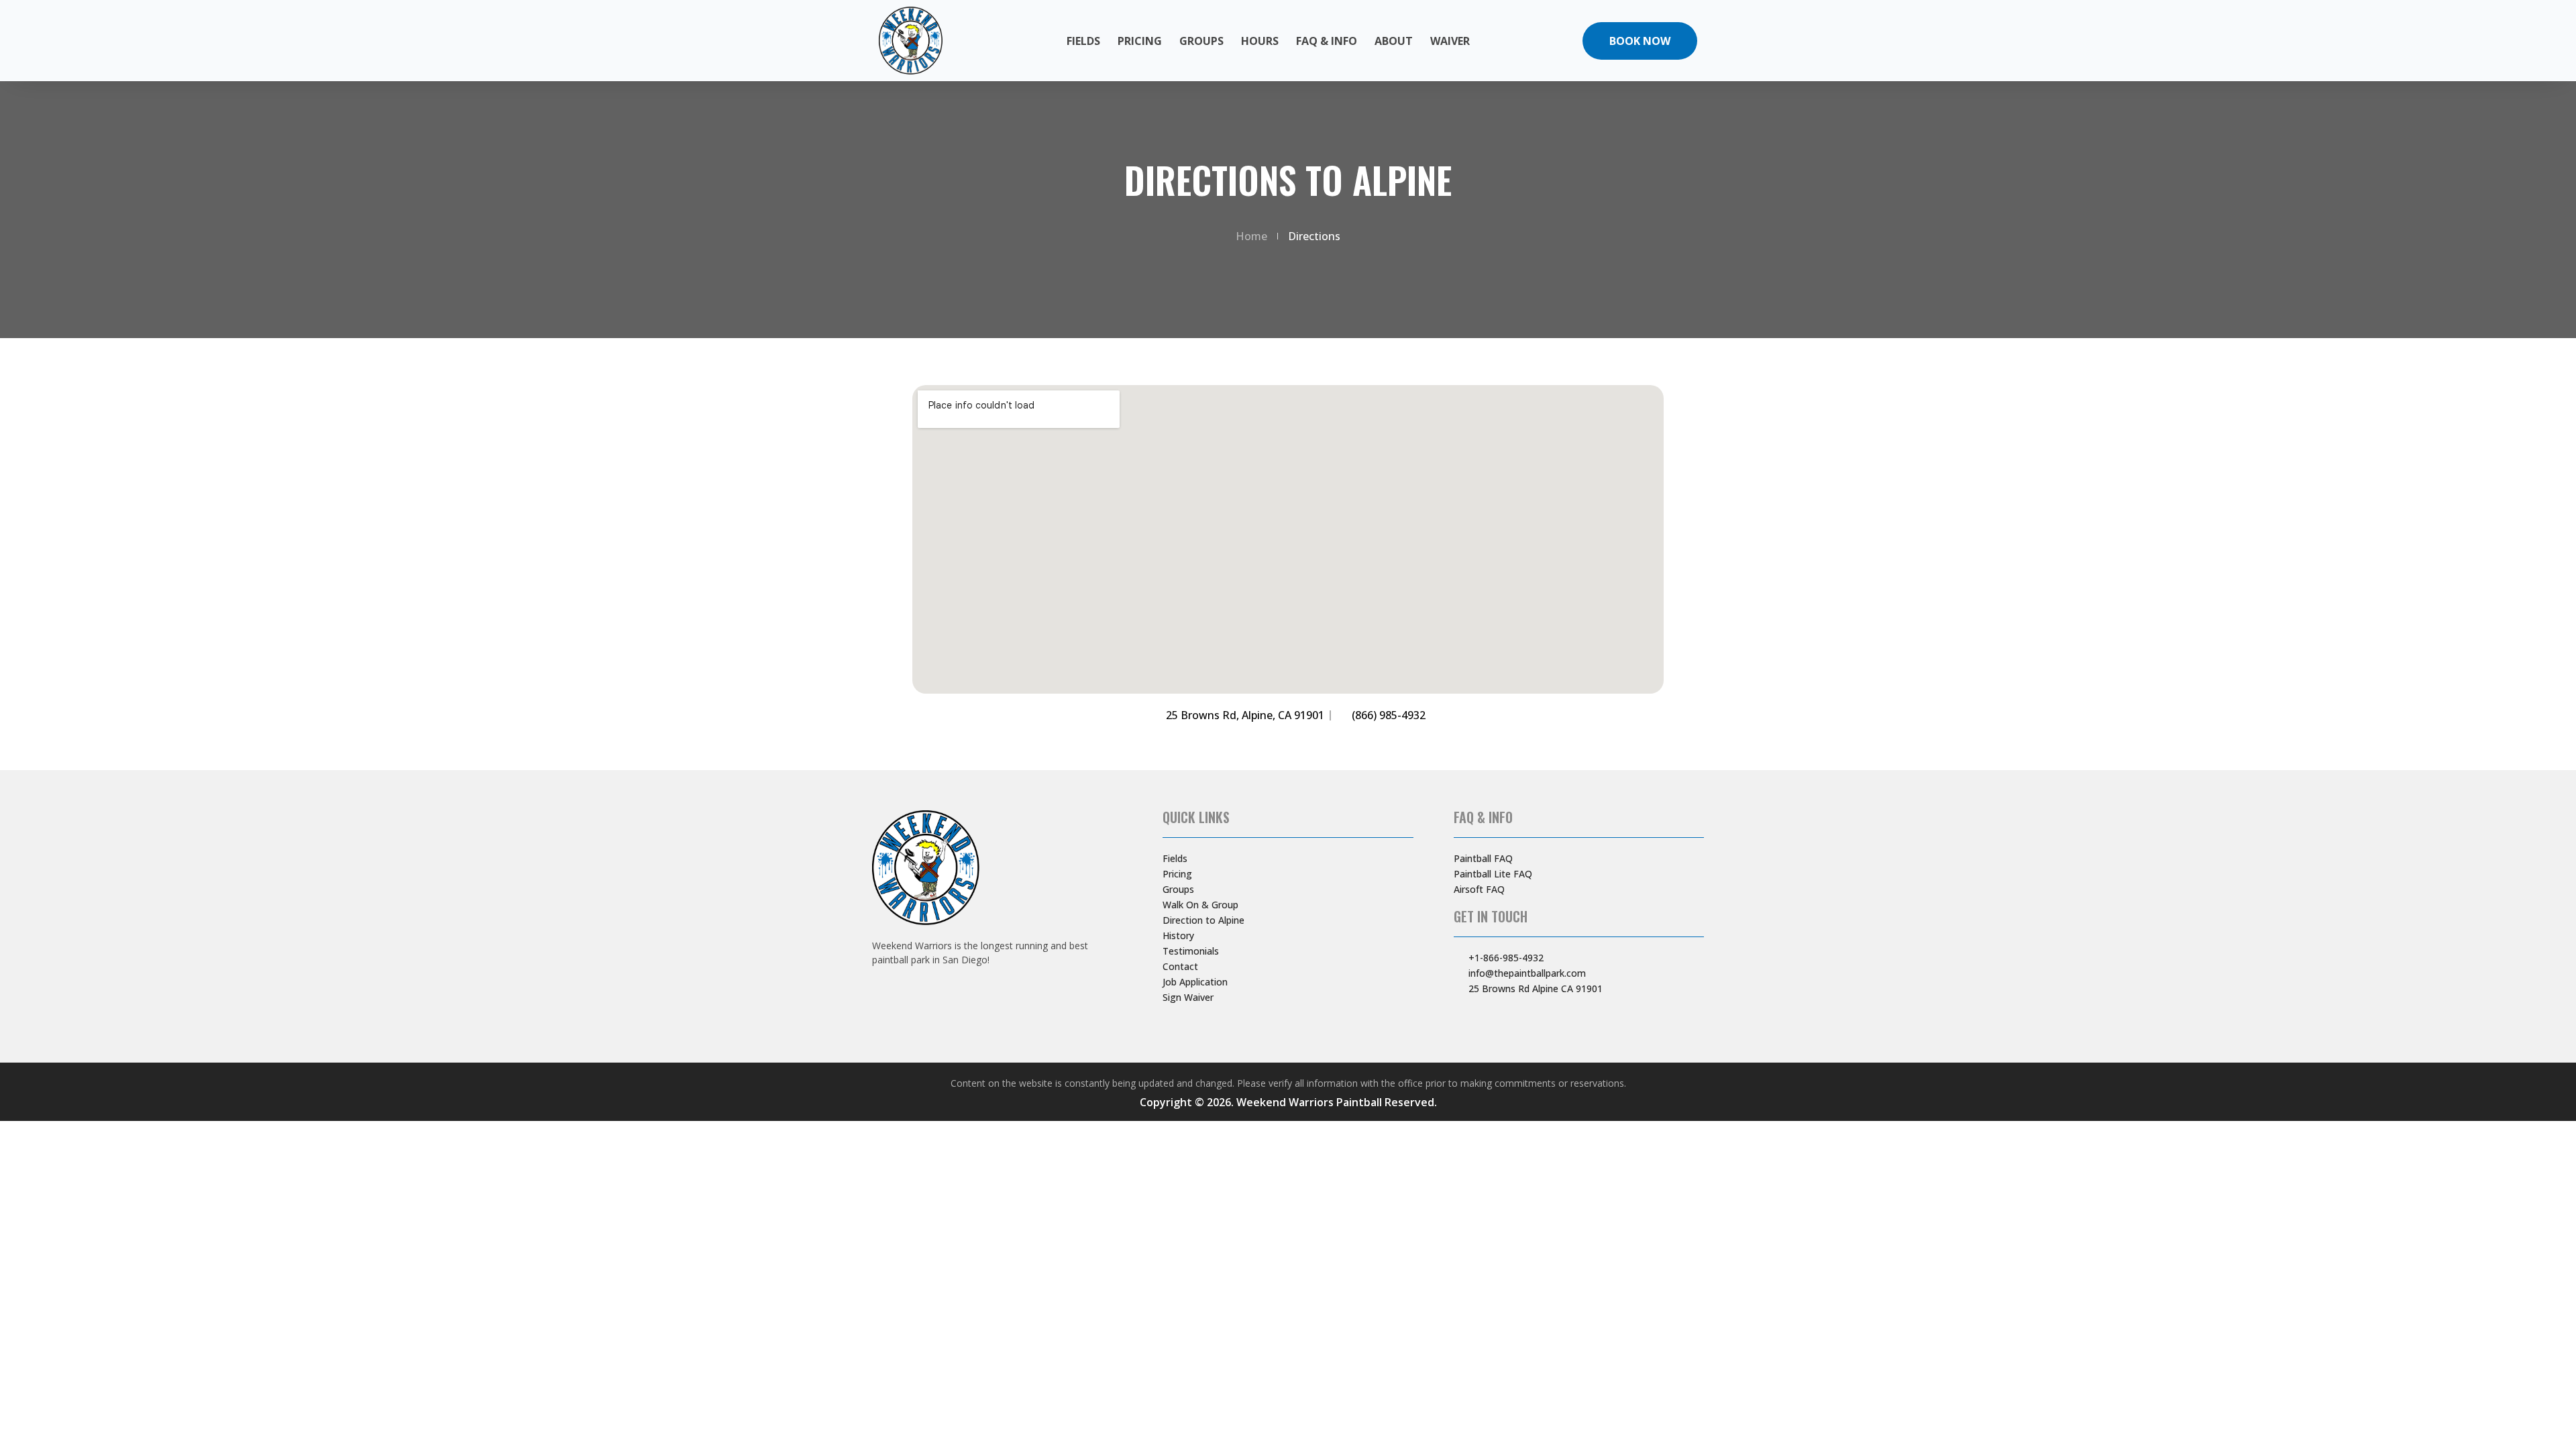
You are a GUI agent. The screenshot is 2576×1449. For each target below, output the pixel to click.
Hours (1260, 41)
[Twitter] (1521, 1016)
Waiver (1450, 41)
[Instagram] (1481, 1016)
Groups (1201, 41)
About (1394, 41)
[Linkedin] (1541, 1016)
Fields (1083, 41)
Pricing (1140, 41)
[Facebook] (1460, 1016)
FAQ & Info (1327, 41)
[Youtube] (1501, 1016)
